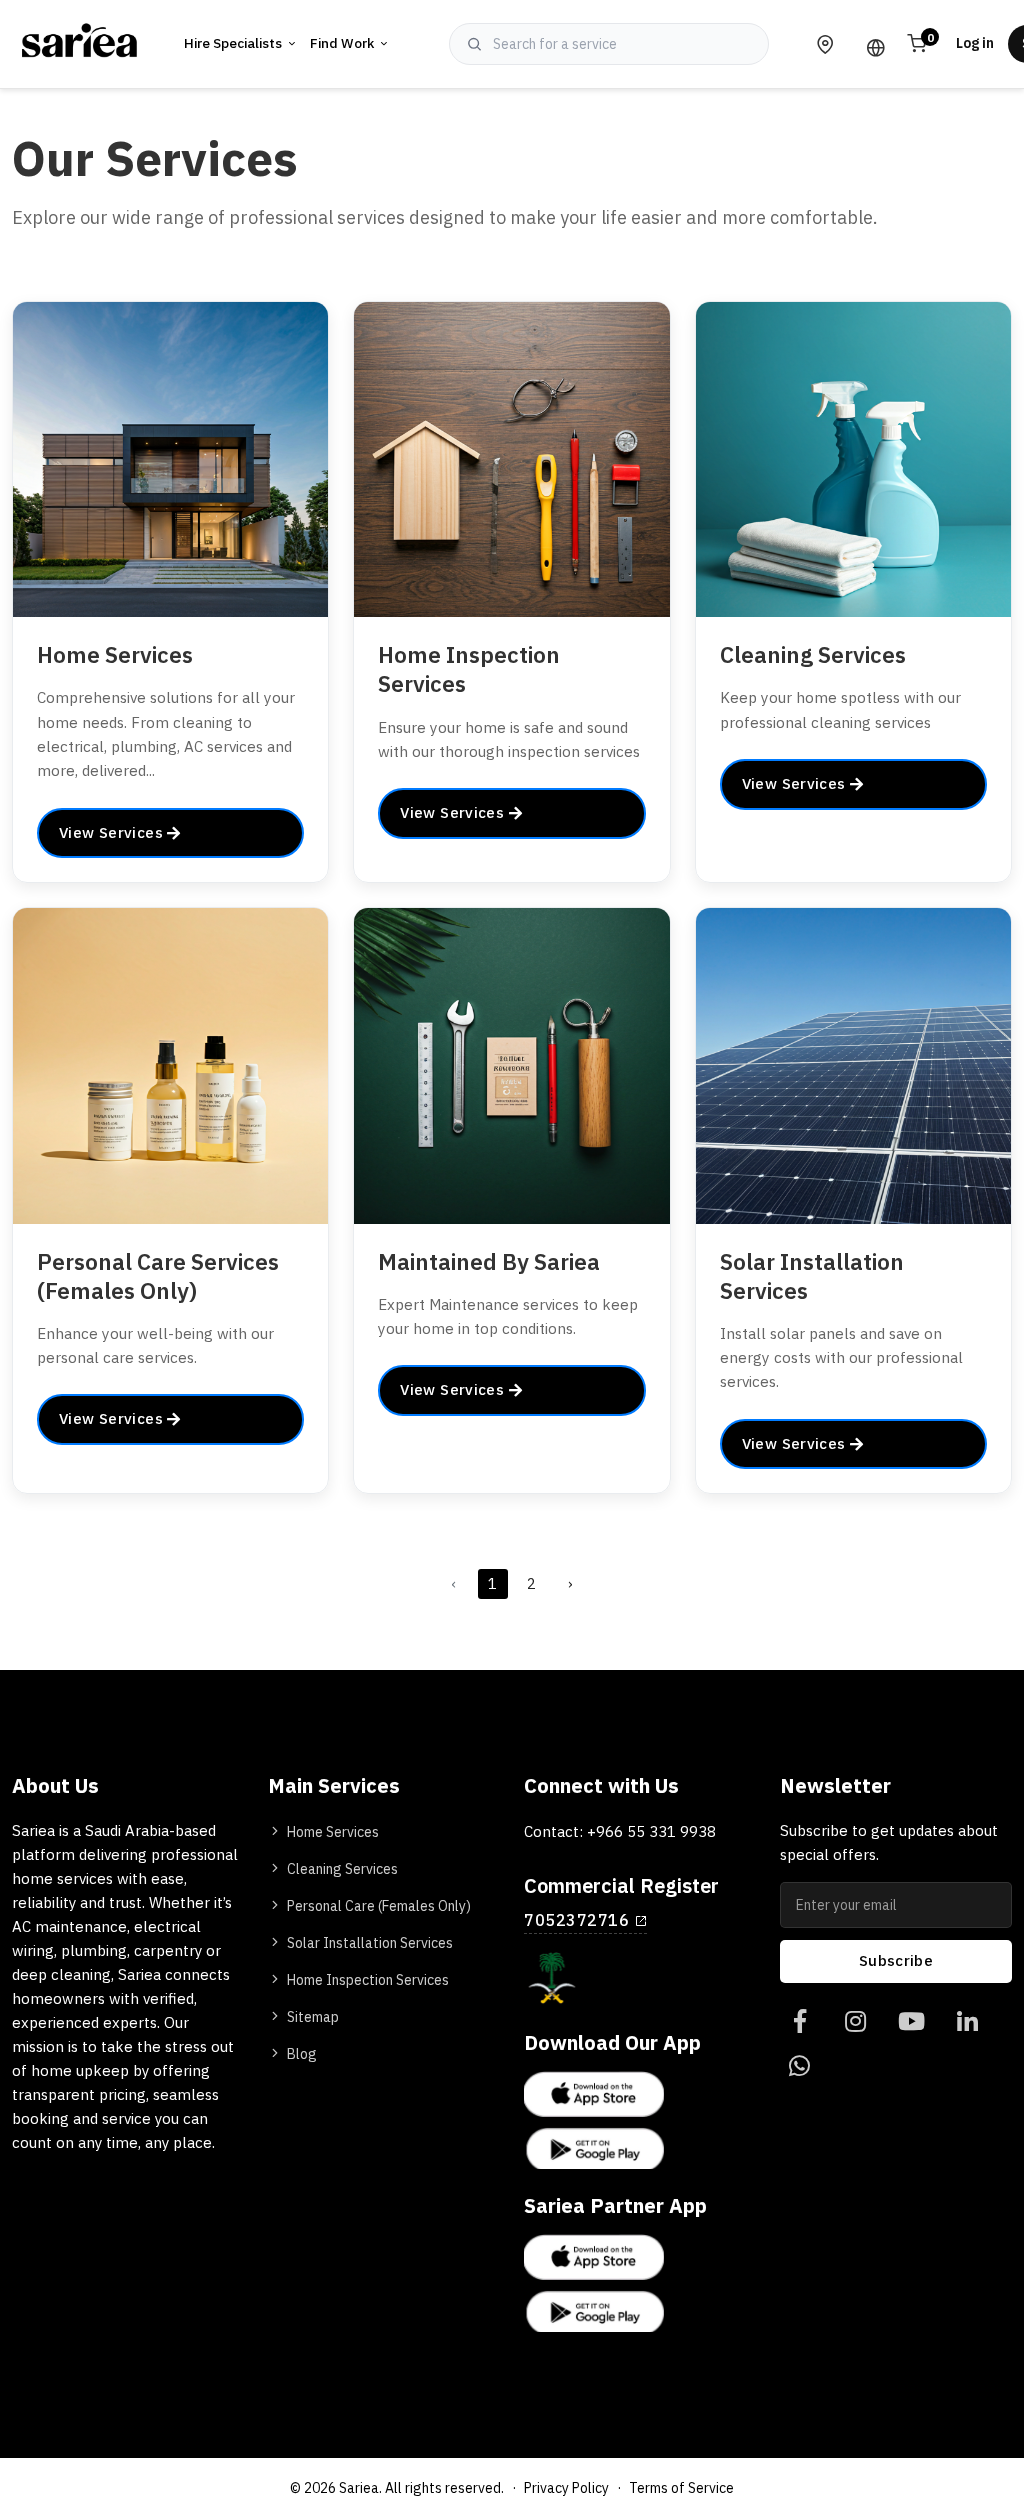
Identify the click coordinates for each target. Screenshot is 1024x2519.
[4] (799, 2067)
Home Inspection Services (368, 1980)
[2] (911, 2022)
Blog (302, 2054)
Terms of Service (681, 2488)
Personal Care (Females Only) (379, 1906)
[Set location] (825, 44)
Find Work (342, 43)
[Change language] (871, 44)
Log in (975, 43)
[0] (799, 2022)
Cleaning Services (342, 1869)
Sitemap (313, 2017)
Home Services (333, 1832)
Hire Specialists (233, 43)
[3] (967, 2022)
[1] (855, 2022)
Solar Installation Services (370, 1943)
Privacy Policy (566, 2488)
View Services (113, 833)
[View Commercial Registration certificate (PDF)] (552, 1978)
